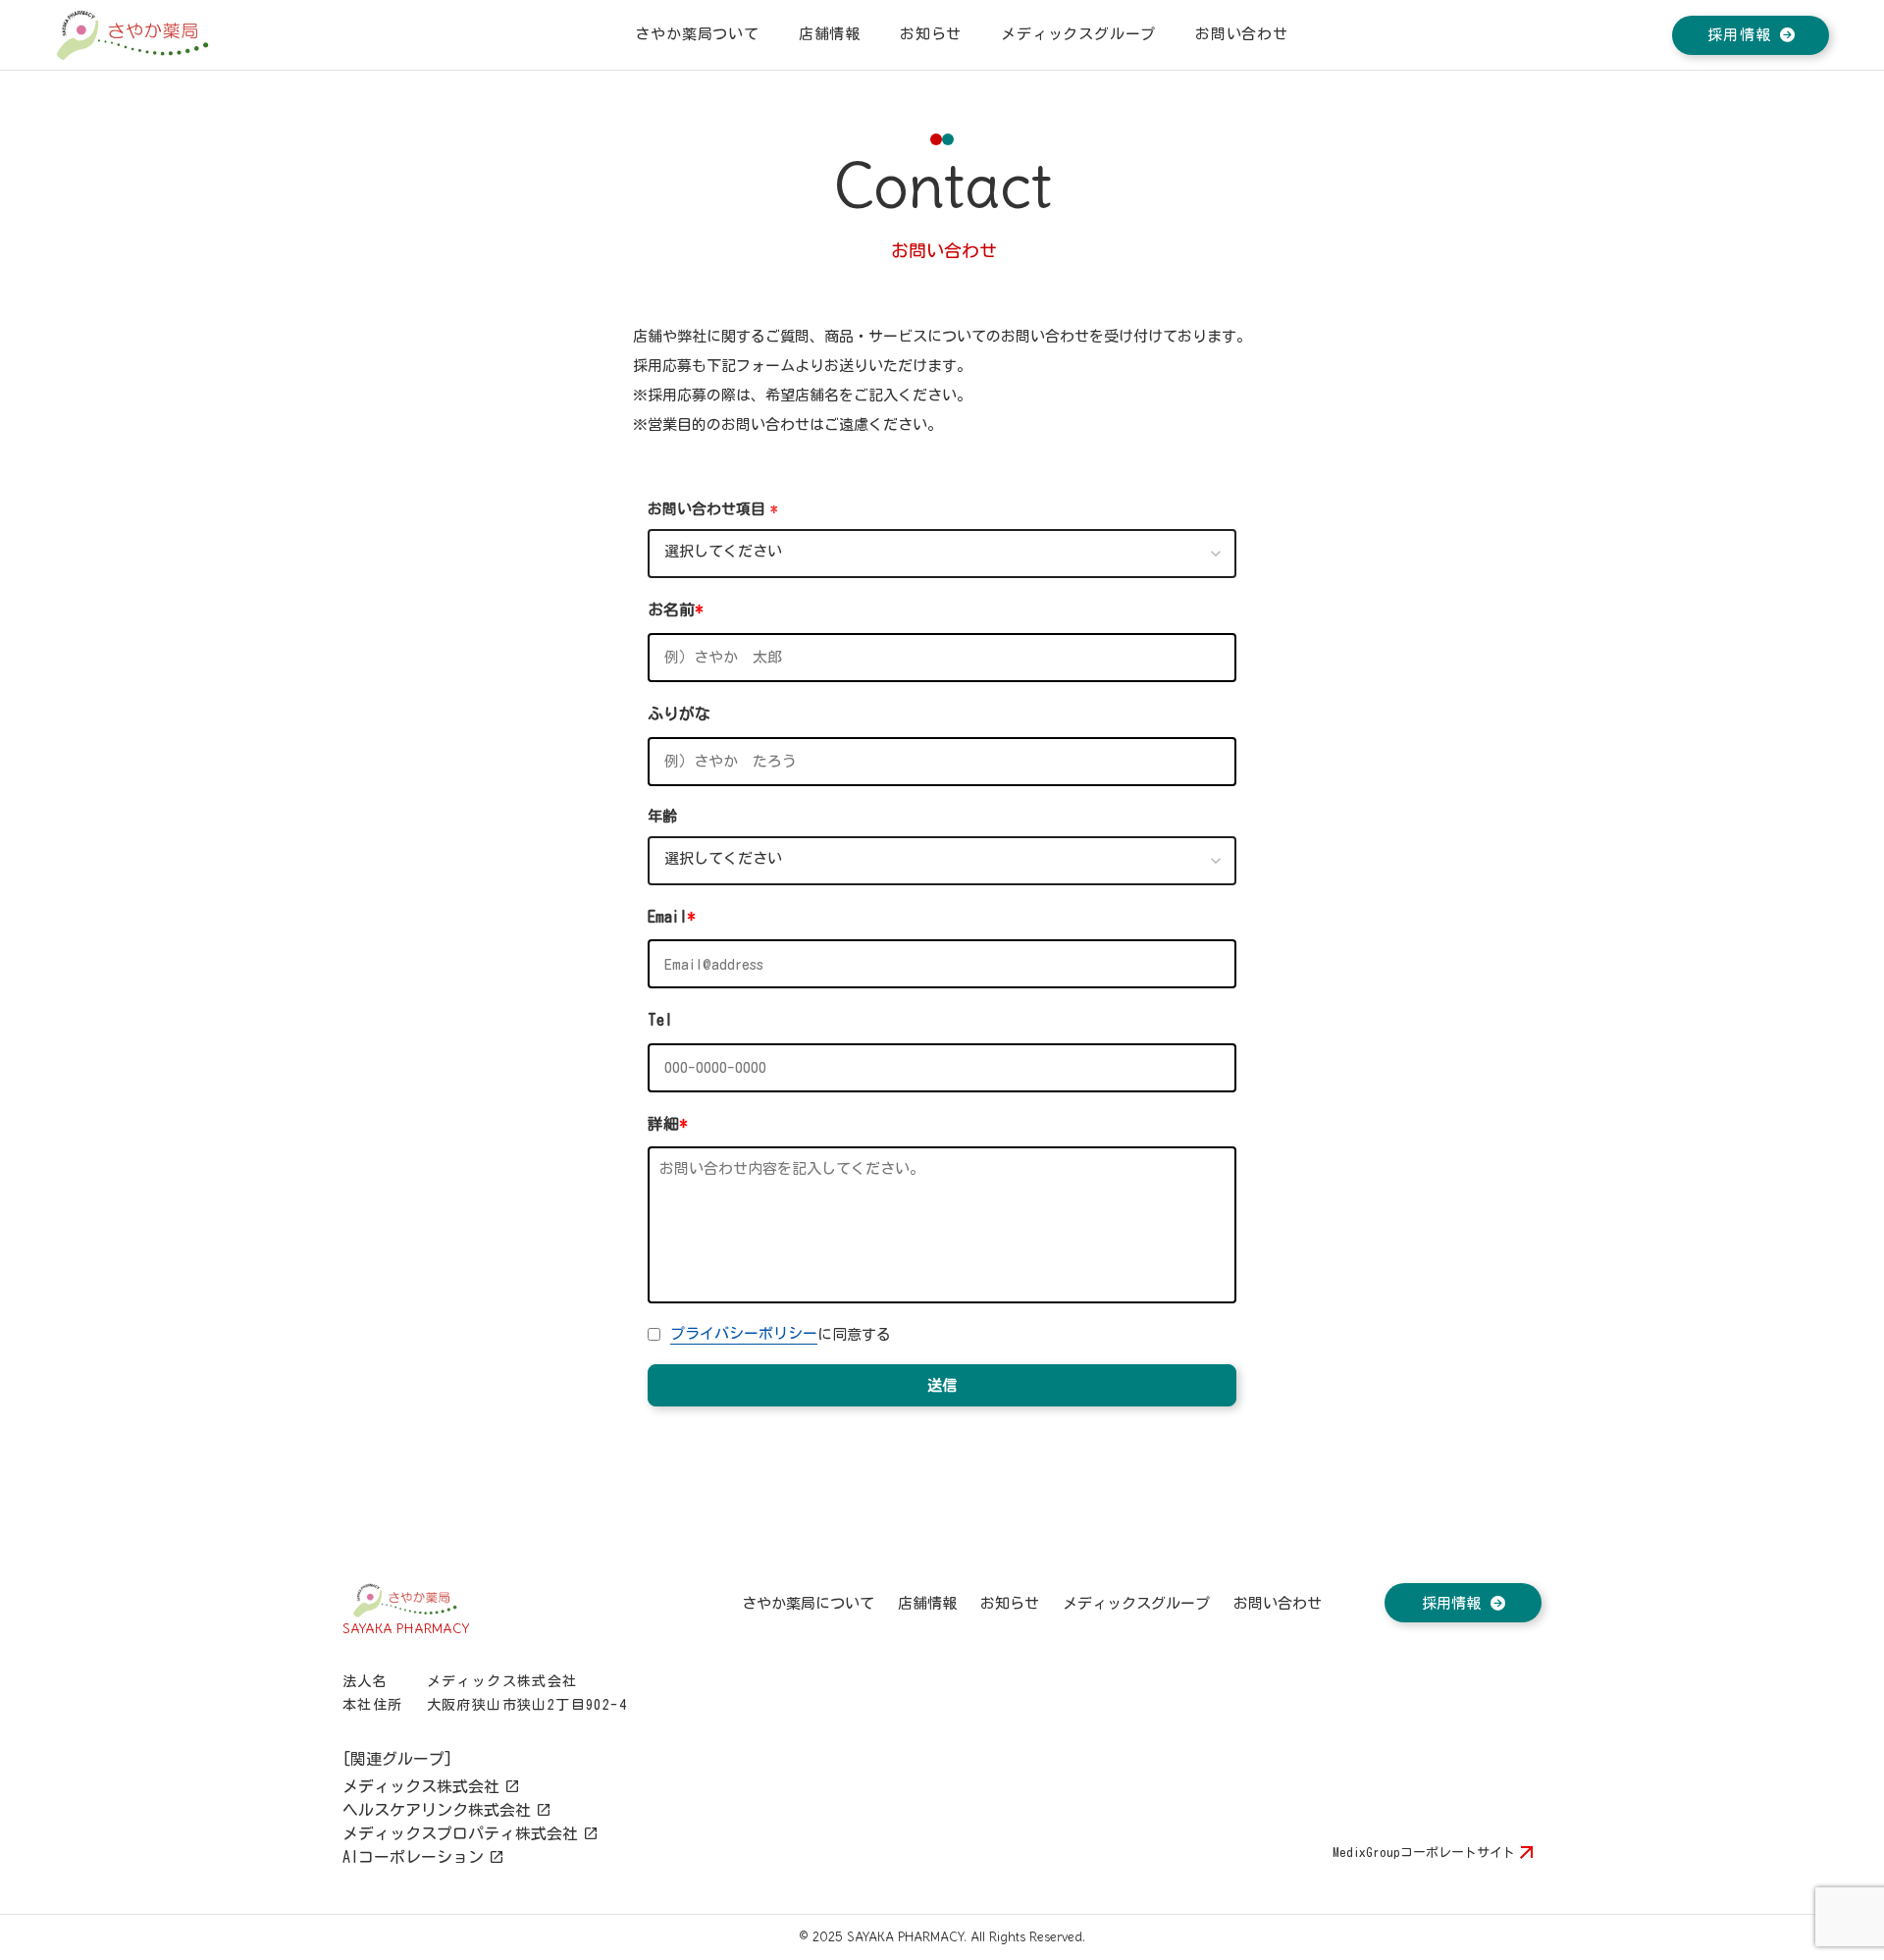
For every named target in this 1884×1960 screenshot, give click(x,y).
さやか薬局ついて (697, 34)
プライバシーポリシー (744, 1333)
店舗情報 (830, 34)
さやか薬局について (808, 1603)
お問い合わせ (1278, 1603)
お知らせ (931, 34)
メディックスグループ (1078, 34)
